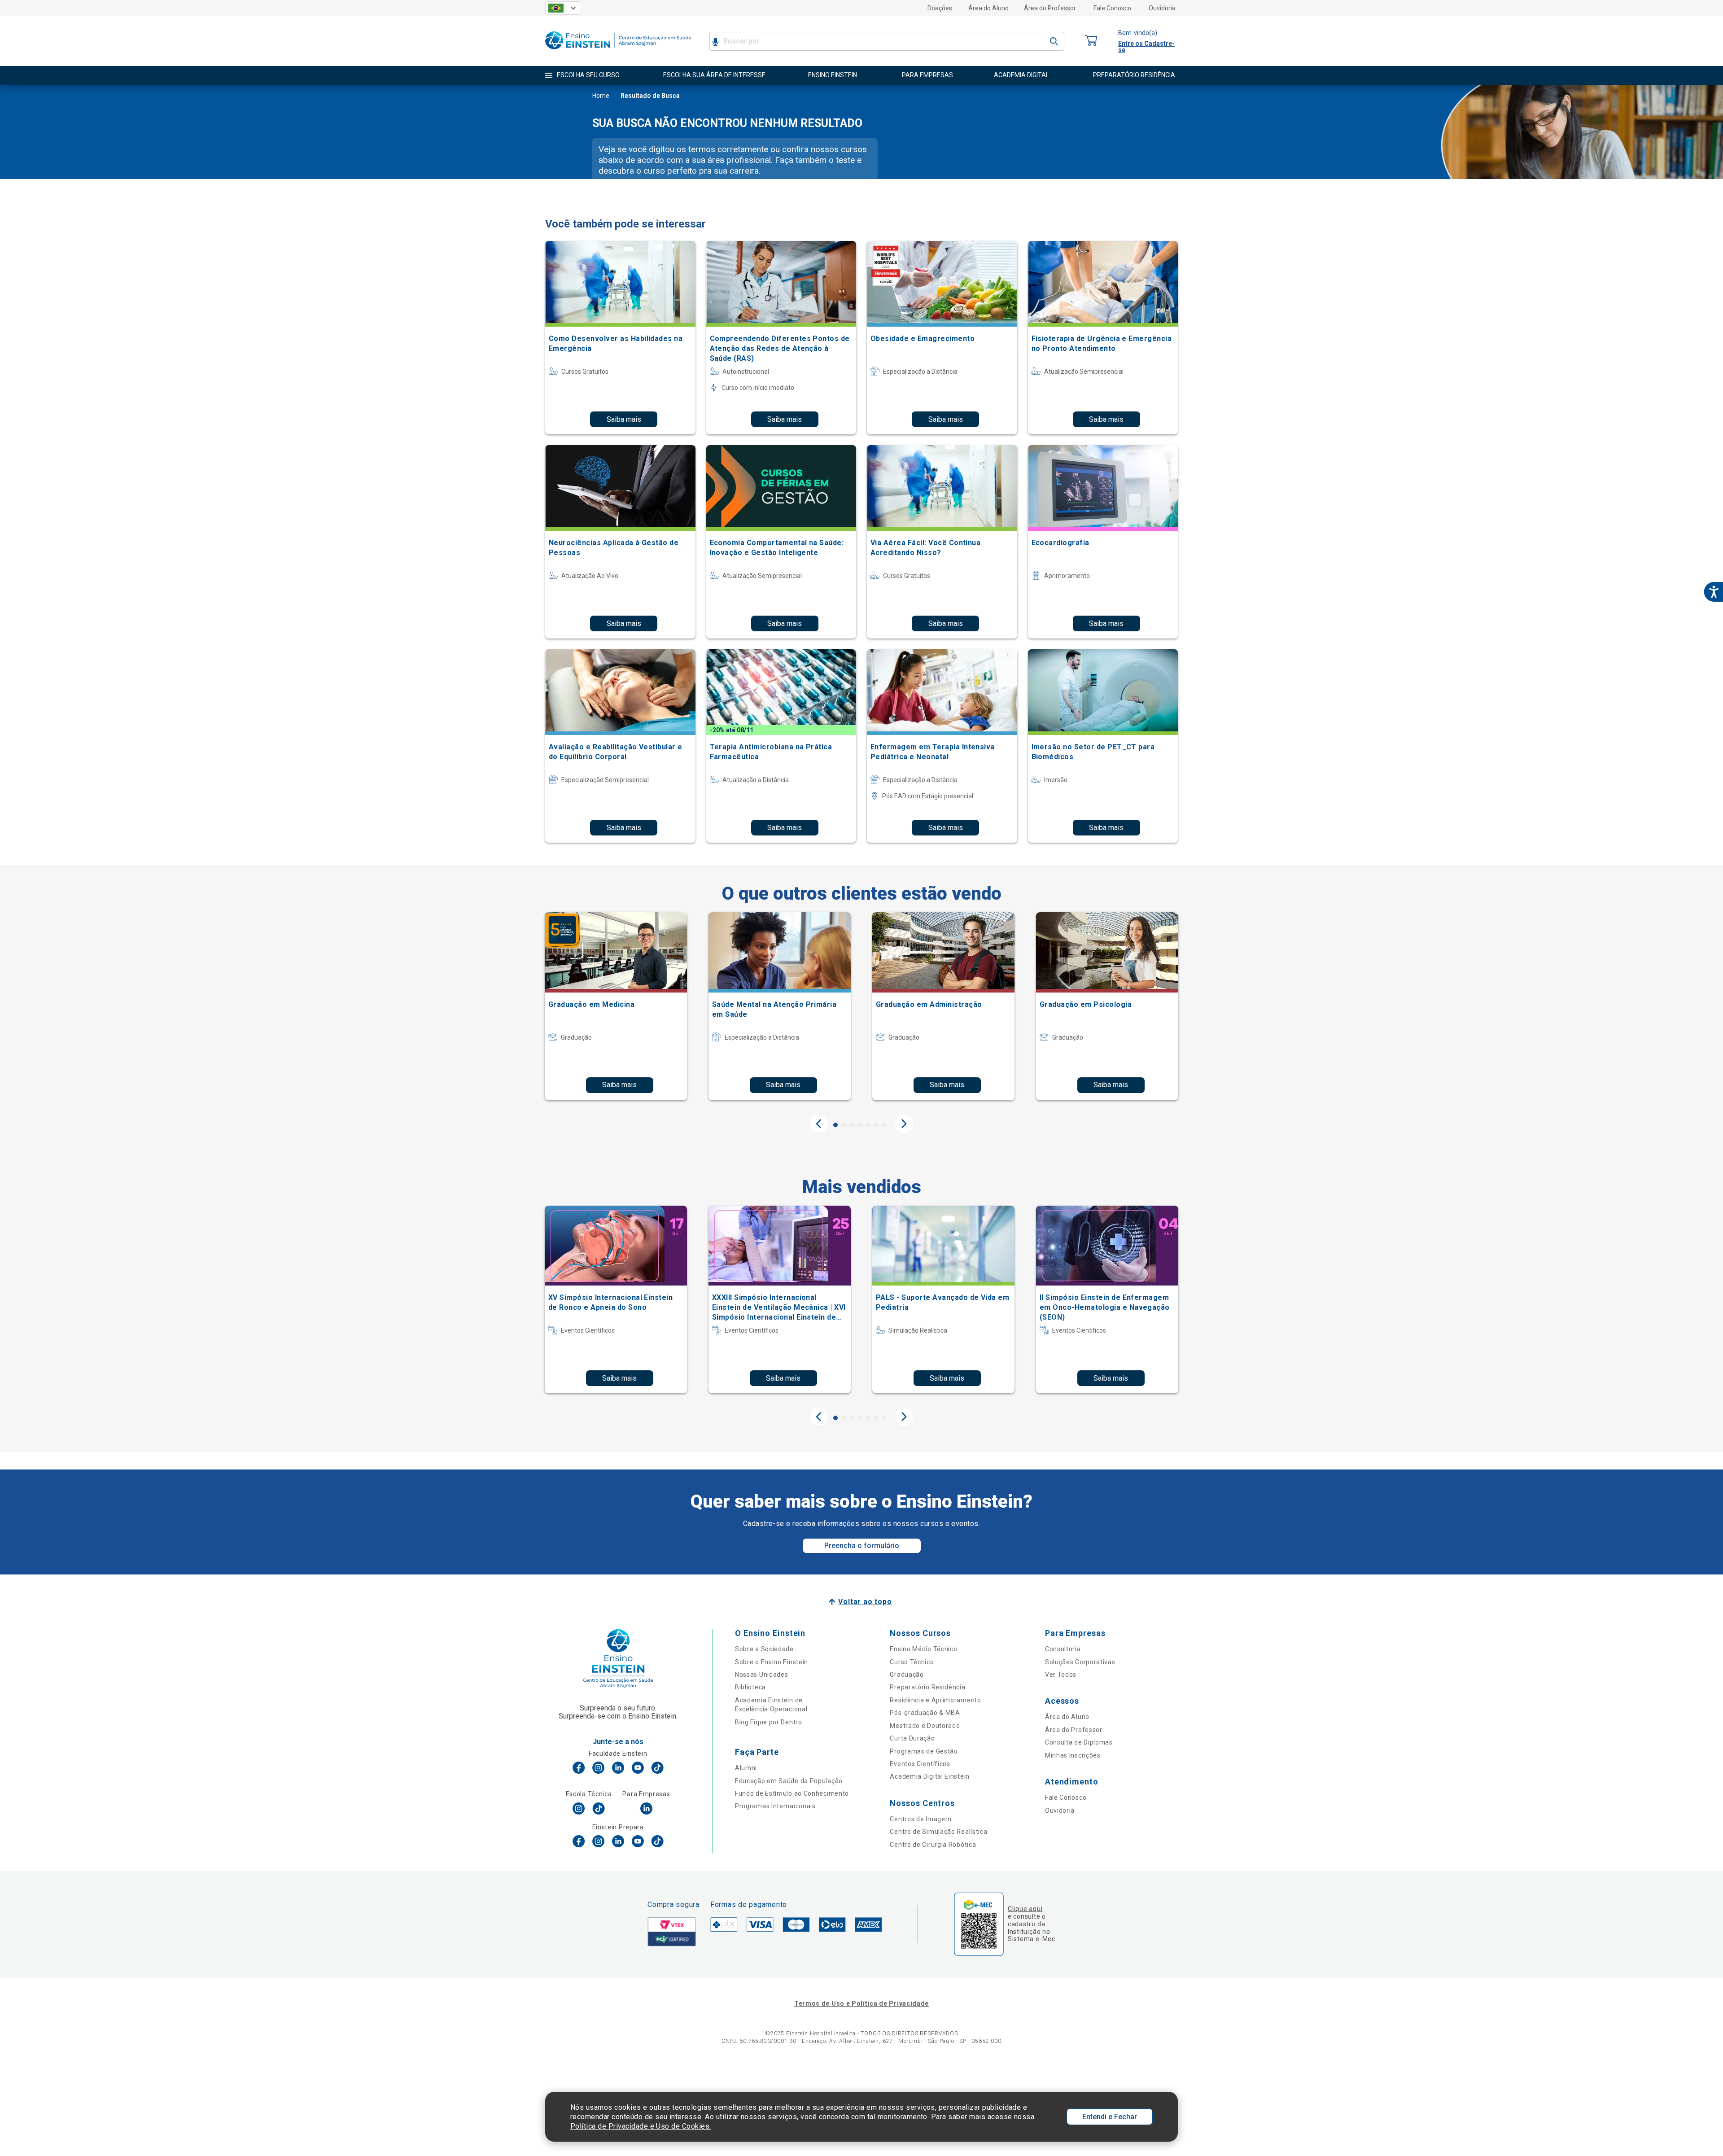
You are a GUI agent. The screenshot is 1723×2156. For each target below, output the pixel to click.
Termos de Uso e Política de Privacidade (861, 2003)
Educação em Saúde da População (789, 1781)
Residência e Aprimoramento (935, 1700)
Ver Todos (1061, 1675)
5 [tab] (868, 1125)
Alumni (746, 1768)
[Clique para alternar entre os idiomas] (563, 8)
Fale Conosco (1112, 8)
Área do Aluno (988, 8)
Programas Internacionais (775, 1806)
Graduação (907, 1675)
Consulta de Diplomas (1079, 1742)
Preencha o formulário (862, 1546)
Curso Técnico (912, 1662)
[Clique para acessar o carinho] (1091, 41)
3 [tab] (852, 1125)
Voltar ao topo (865, 1602)
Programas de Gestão (924, 1751)
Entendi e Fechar (1110, 2117)
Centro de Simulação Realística (938, 1832)
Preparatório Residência (927, 1687)
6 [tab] (876, 1125)
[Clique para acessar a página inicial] (618, 51)
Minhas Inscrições (1073, 1755)
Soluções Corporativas (1080, 1662)
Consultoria (1063, 1649)
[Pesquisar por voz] (715, 41)
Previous (819, 1124)
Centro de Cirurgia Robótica (933, 1845)
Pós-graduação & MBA (925, 1713)
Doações (940, 8)
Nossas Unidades (762, 1675)
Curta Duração (912, 1738)
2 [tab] (844, 1125)
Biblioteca (750, 1687)
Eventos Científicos (920, 1764)
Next (904, 1124)
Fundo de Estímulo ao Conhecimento (792, 1793)
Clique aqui (1025, 1909)
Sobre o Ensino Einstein (772, 1662)
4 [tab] (860, 1125)
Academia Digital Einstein (930, 1776)
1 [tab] (835, 1125)
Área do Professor (1050, 8)
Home (601, 96)
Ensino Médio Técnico (923, 1649)
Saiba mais (624, 419)
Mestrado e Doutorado (925, 1726)
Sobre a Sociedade (764, 1649)
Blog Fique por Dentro (769, 1722)
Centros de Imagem (921, 1819)
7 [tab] (884, 1125)
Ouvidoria (1162, 8)
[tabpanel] (616, 1006)
